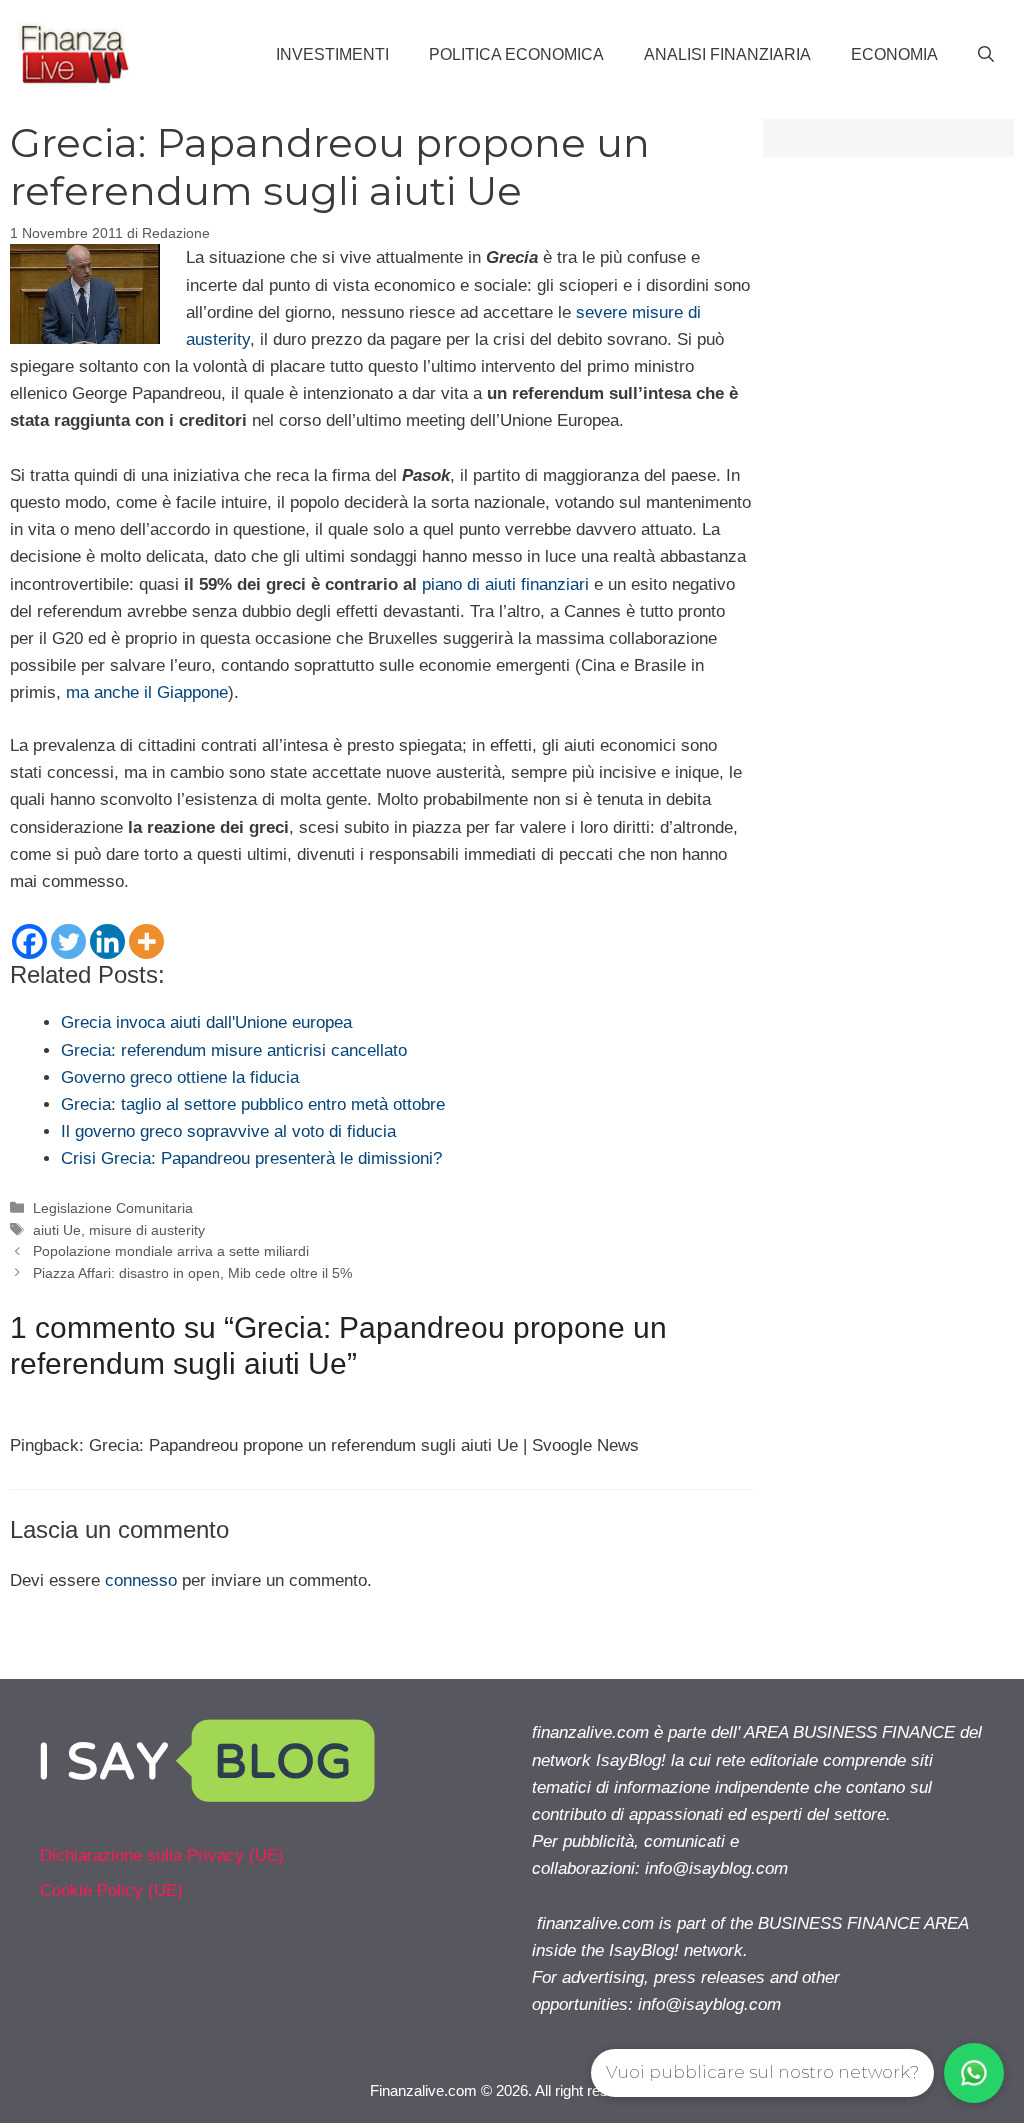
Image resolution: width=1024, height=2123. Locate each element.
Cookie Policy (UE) (111, 1890)
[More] (146, 941)
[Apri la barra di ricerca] (986, 55)
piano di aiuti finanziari (505, 584)
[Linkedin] (107, 941)
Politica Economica (516, 54)
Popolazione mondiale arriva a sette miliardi (171, 1251)
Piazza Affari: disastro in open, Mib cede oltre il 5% (192, 1273)
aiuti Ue (57, 1230)
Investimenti (332, 54)
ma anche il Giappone (147, 692)
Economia (894, 54)
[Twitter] (68, 941)
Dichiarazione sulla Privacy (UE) (162, 1855)
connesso (141, 1580)
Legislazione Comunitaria (113, 1208)
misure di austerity (147, 1230)
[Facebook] (29, 941)
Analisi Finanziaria (727, 54)
